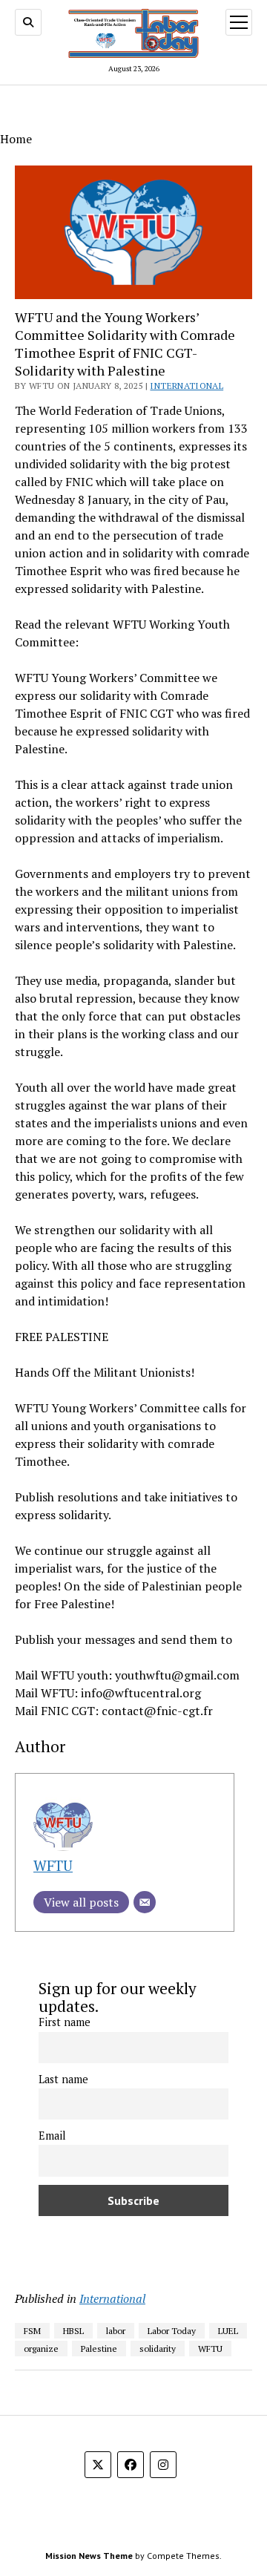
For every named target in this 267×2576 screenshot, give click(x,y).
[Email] (145, 1902)
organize (41, 2349)
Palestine (99, 2349)
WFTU (53, 1865)
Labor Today (172, 2331)
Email (52, 2136)
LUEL (228, 2331)
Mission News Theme (89, 2556)
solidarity (158, 2349)
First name (65, 2022)
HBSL (73, 2331)
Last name (63, 2079)
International (187, 386)
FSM (32, 2331)
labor (116, 2331)
